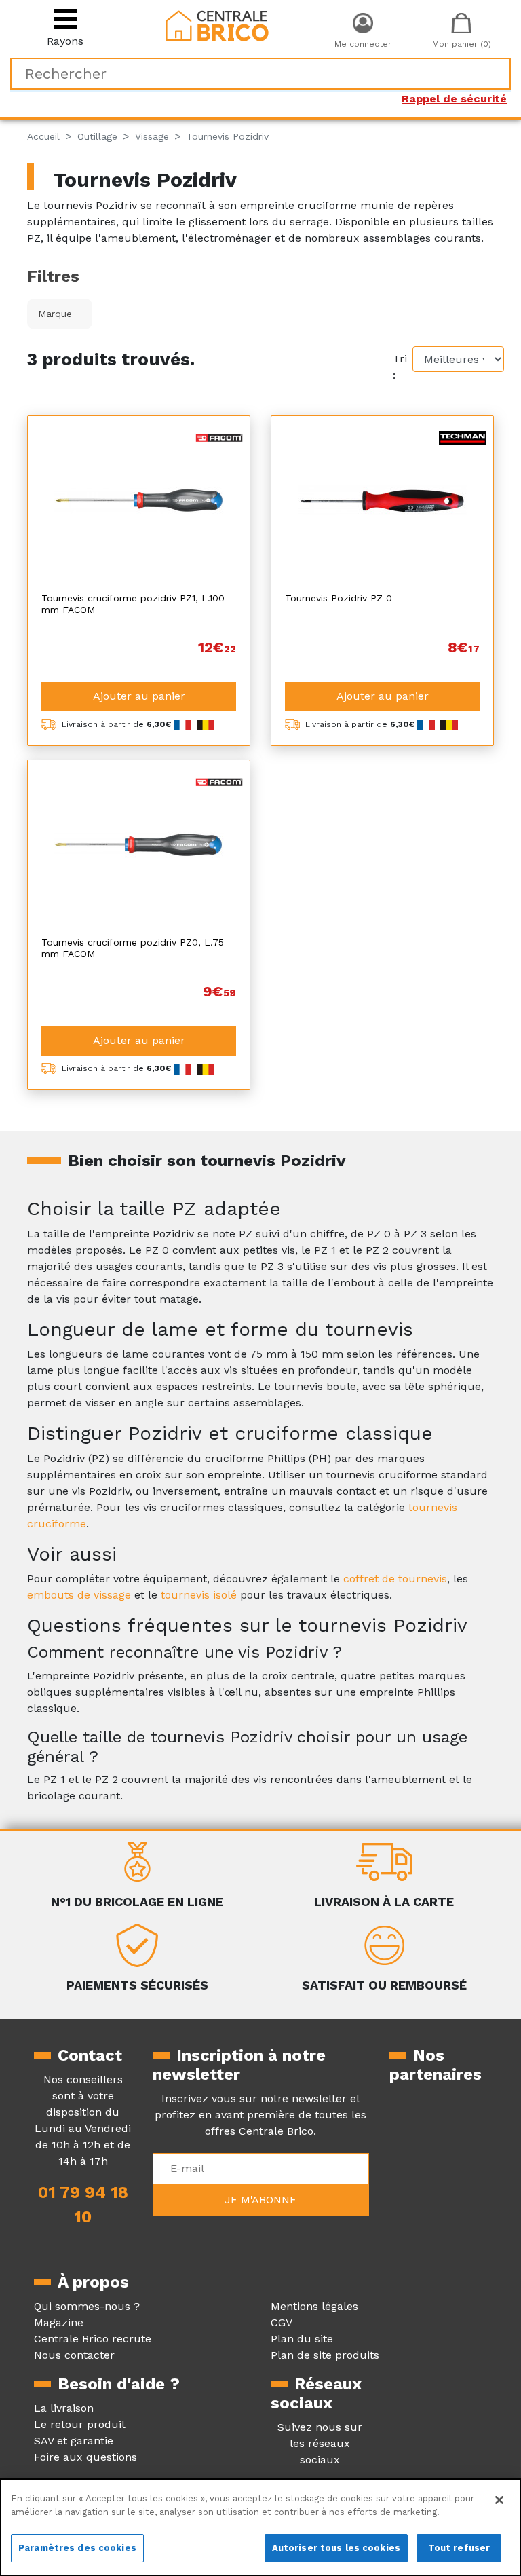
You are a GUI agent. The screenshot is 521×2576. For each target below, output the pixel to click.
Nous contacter (74, 2355)
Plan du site (302, 2339)
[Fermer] (499, 2500)
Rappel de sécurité (454, 99)
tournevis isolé (199, 1595)
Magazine (59, 2322)
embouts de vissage (79, 1595)
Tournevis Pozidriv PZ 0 (339, 598)
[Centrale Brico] (217, 25)
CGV (282, 2322)
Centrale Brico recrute (93, 2339)
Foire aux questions (85, 2457)
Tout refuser (459, 2548)
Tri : (400, 367)
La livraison (64, 2408)
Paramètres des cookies (77, 2548)
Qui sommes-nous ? (87, 2306)
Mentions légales (314, 2306)
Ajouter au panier (139, 696)
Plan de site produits (325, 2355)
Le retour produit (80, 2424)
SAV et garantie (74, 2441)
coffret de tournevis (395, 1579)
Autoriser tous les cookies (336, 2548)
